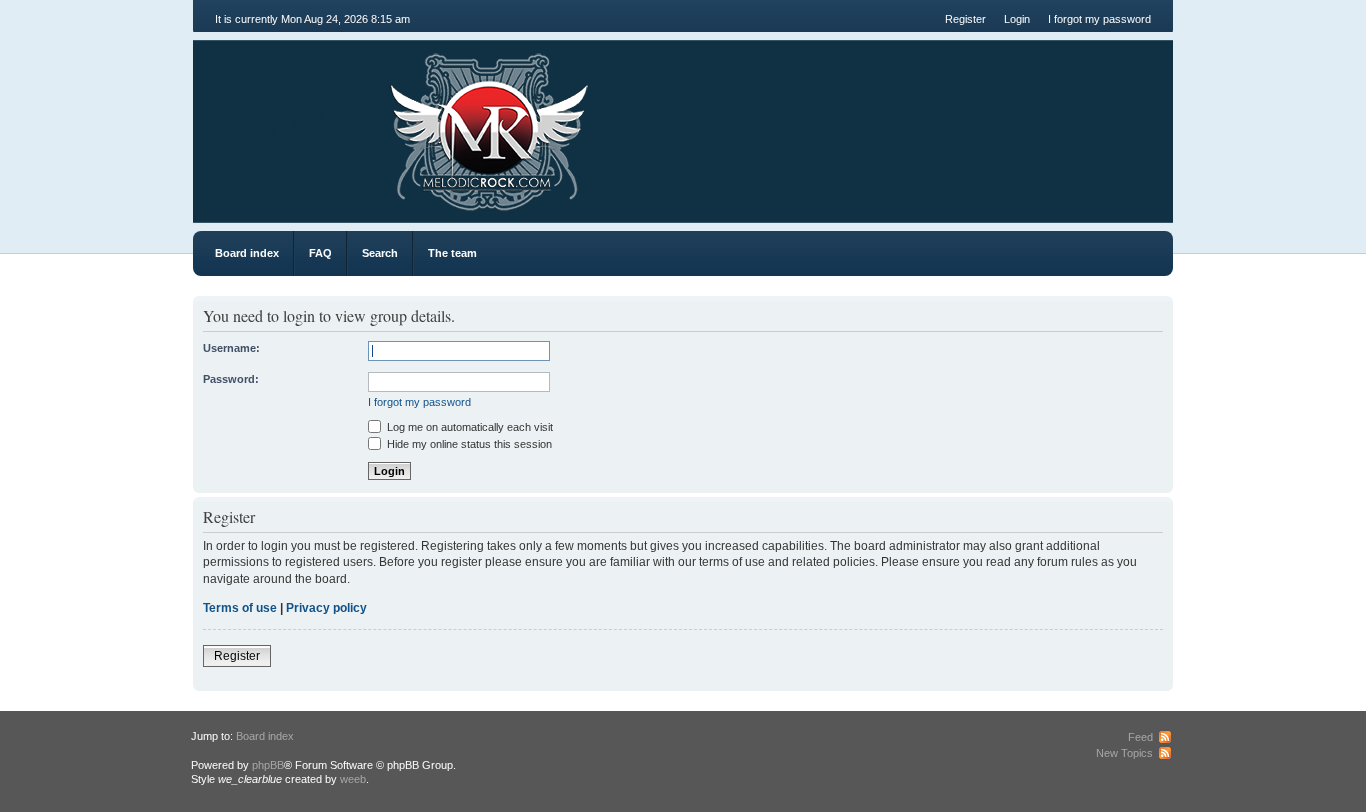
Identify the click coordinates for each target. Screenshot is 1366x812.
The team (452, 253)
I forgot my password (1099, 19)
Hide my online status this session (468, 444)
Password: (231, 379)
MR (305, 124)
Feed (1140, 737)
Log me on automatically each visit (468, 427)
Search (380, 253)
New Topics (1124, 753)
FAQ (320, 253)
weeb (353, 779)
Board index (247, 253)
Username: (231, 348)
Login (1017, 19)
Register (965, 19)
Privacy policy (326, 608)
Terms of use (240, 608)
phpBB (268, 765)
